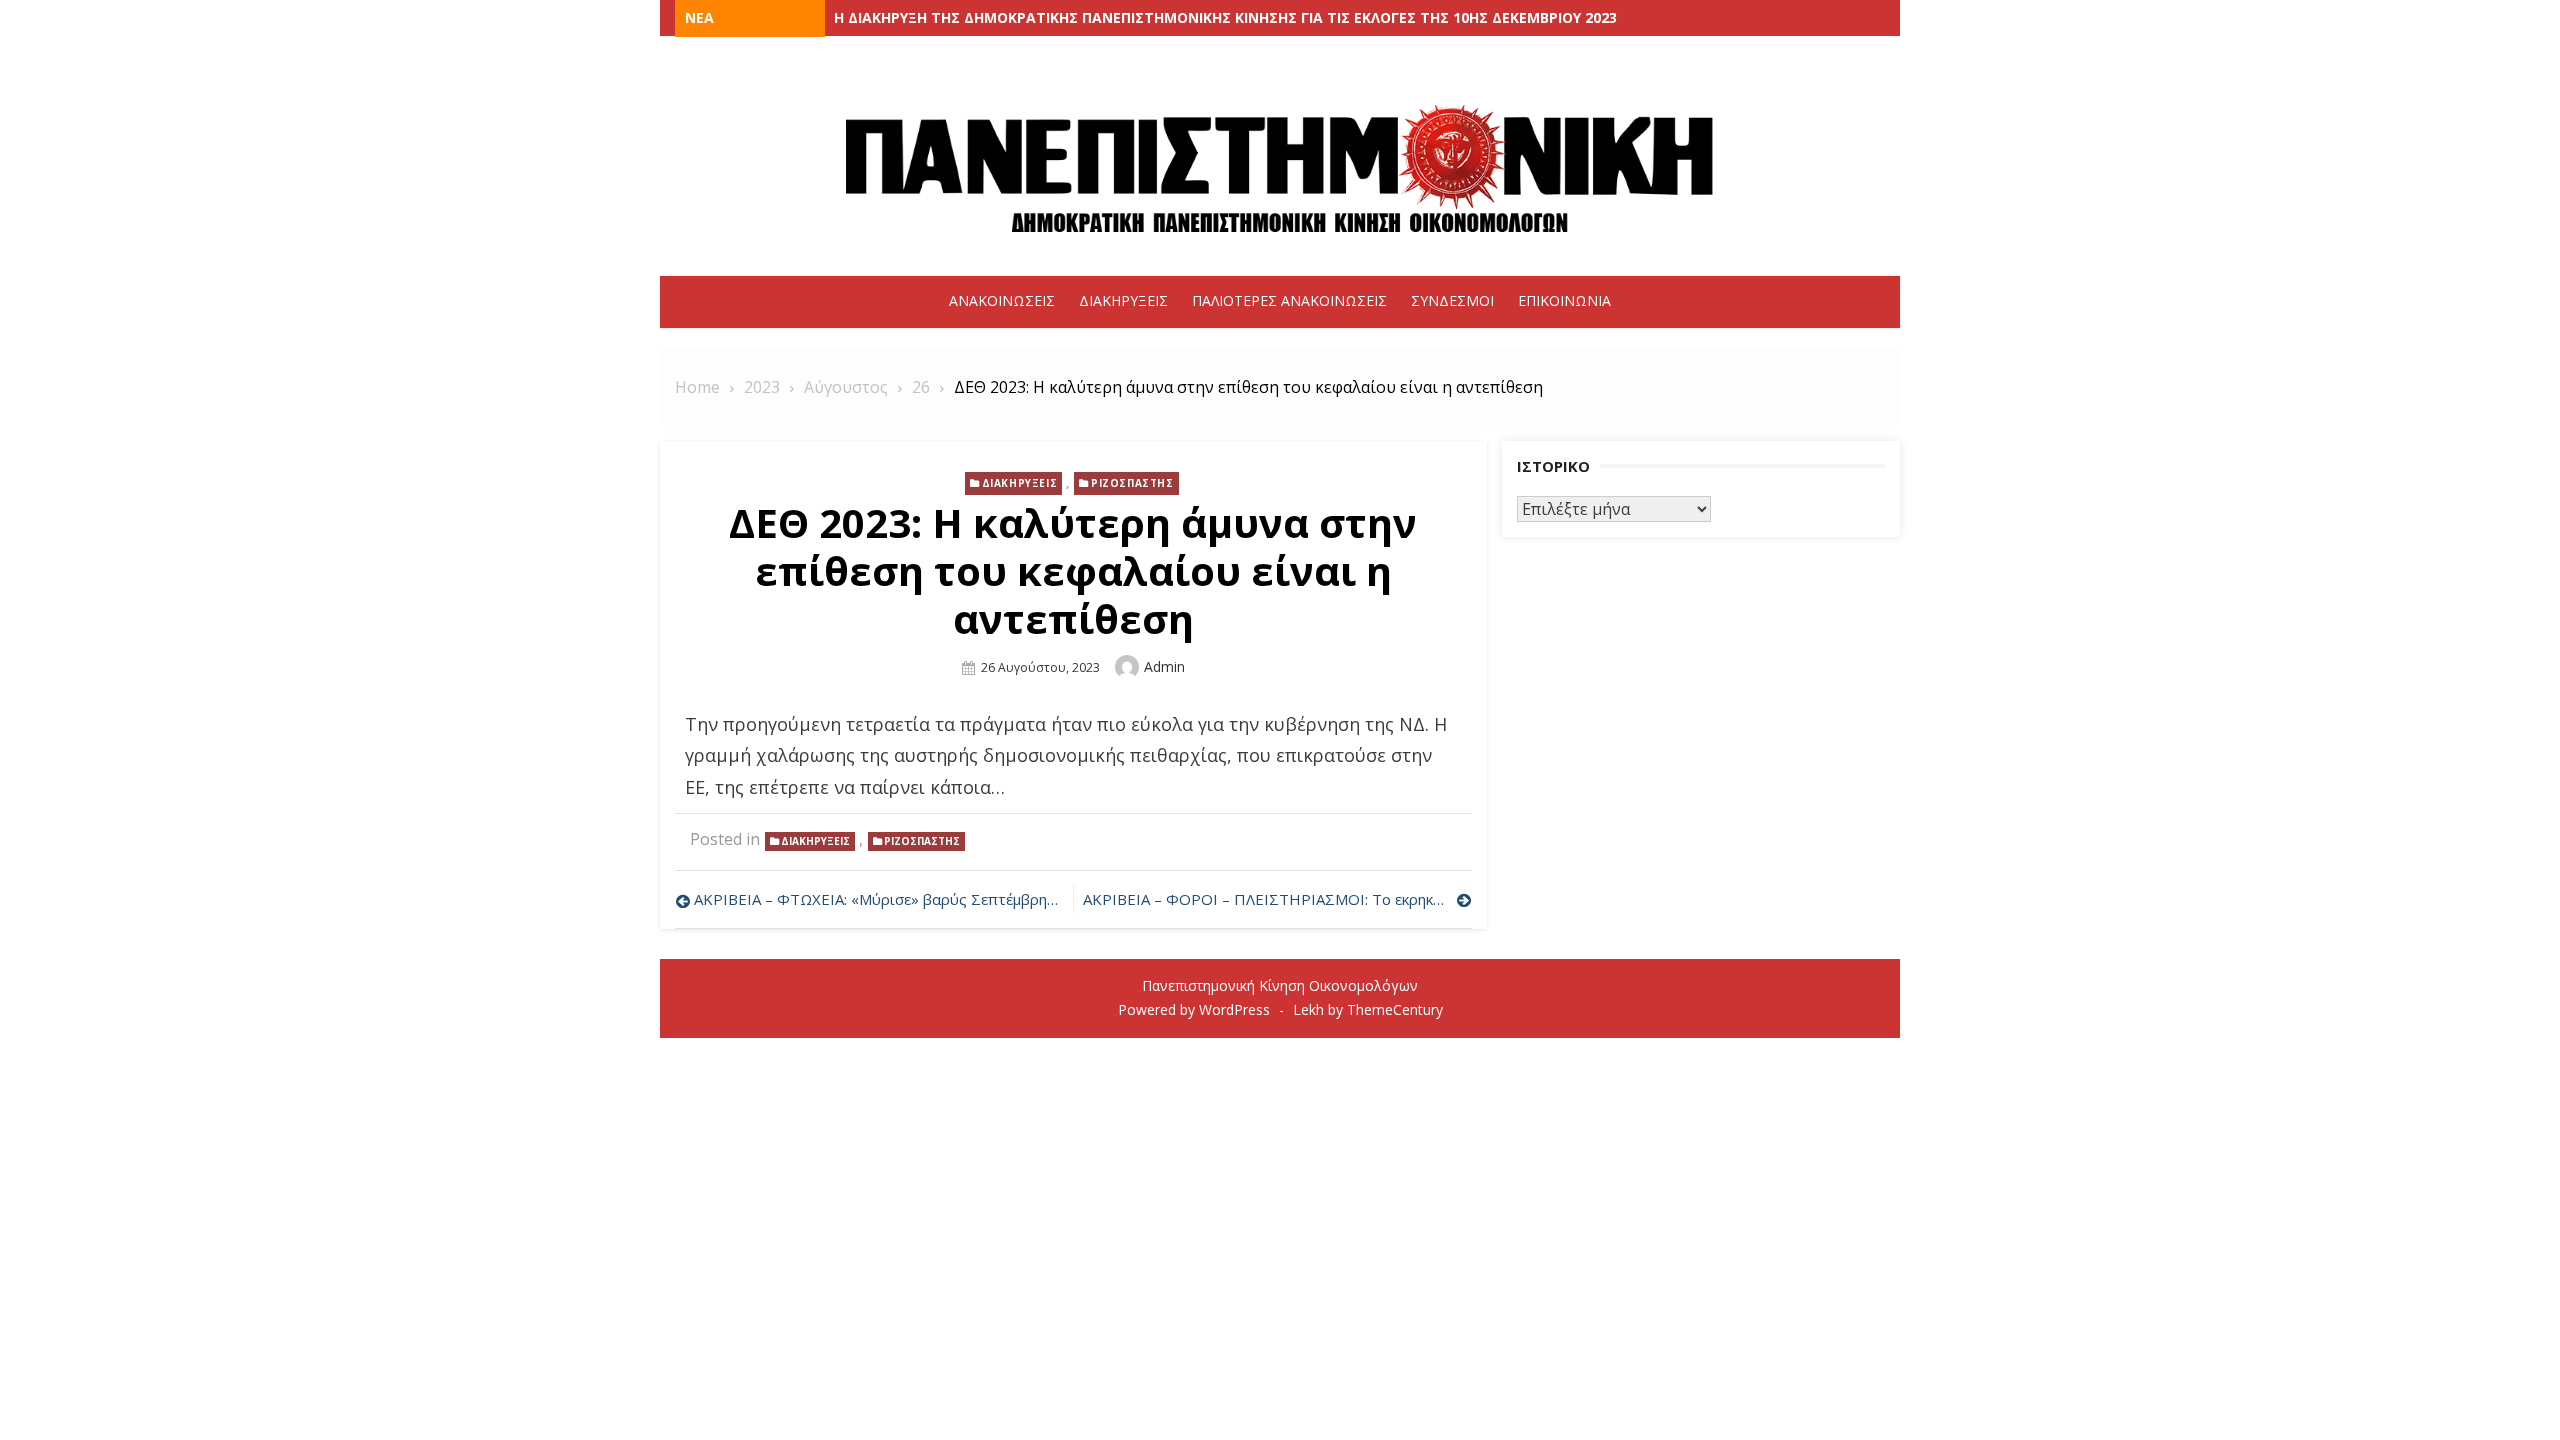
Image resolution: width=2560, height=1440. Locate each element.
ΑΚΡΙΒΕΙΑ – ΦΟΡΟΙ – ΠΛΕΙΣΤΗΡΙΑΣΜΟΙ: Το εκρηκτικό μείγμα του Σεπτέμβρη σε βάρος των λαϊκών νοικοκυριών (1277, 899)
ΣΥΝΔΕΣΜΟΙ (1452, 300)
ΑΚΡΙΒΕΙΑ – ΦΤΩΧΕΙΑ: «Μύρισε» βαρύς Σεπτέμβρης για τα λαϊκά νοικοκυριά (878, 899)
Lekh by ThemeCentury (1368, 1009)
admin (1164, 666)
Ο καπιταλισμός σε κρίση (928, 17)
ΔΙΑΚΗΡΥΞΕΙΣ (1020, 483)
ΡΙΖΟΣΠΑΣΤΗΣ (1132, 483)
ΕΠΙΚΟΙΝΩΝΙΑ (1564, 300)
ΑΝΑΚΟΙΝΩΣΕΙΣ (1002, 300)
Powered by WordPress (1194, 1009)
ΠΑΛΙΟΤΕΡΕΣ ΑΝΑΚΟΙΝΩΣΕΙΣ (1289, 300)
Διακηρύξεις (1123, 300)
